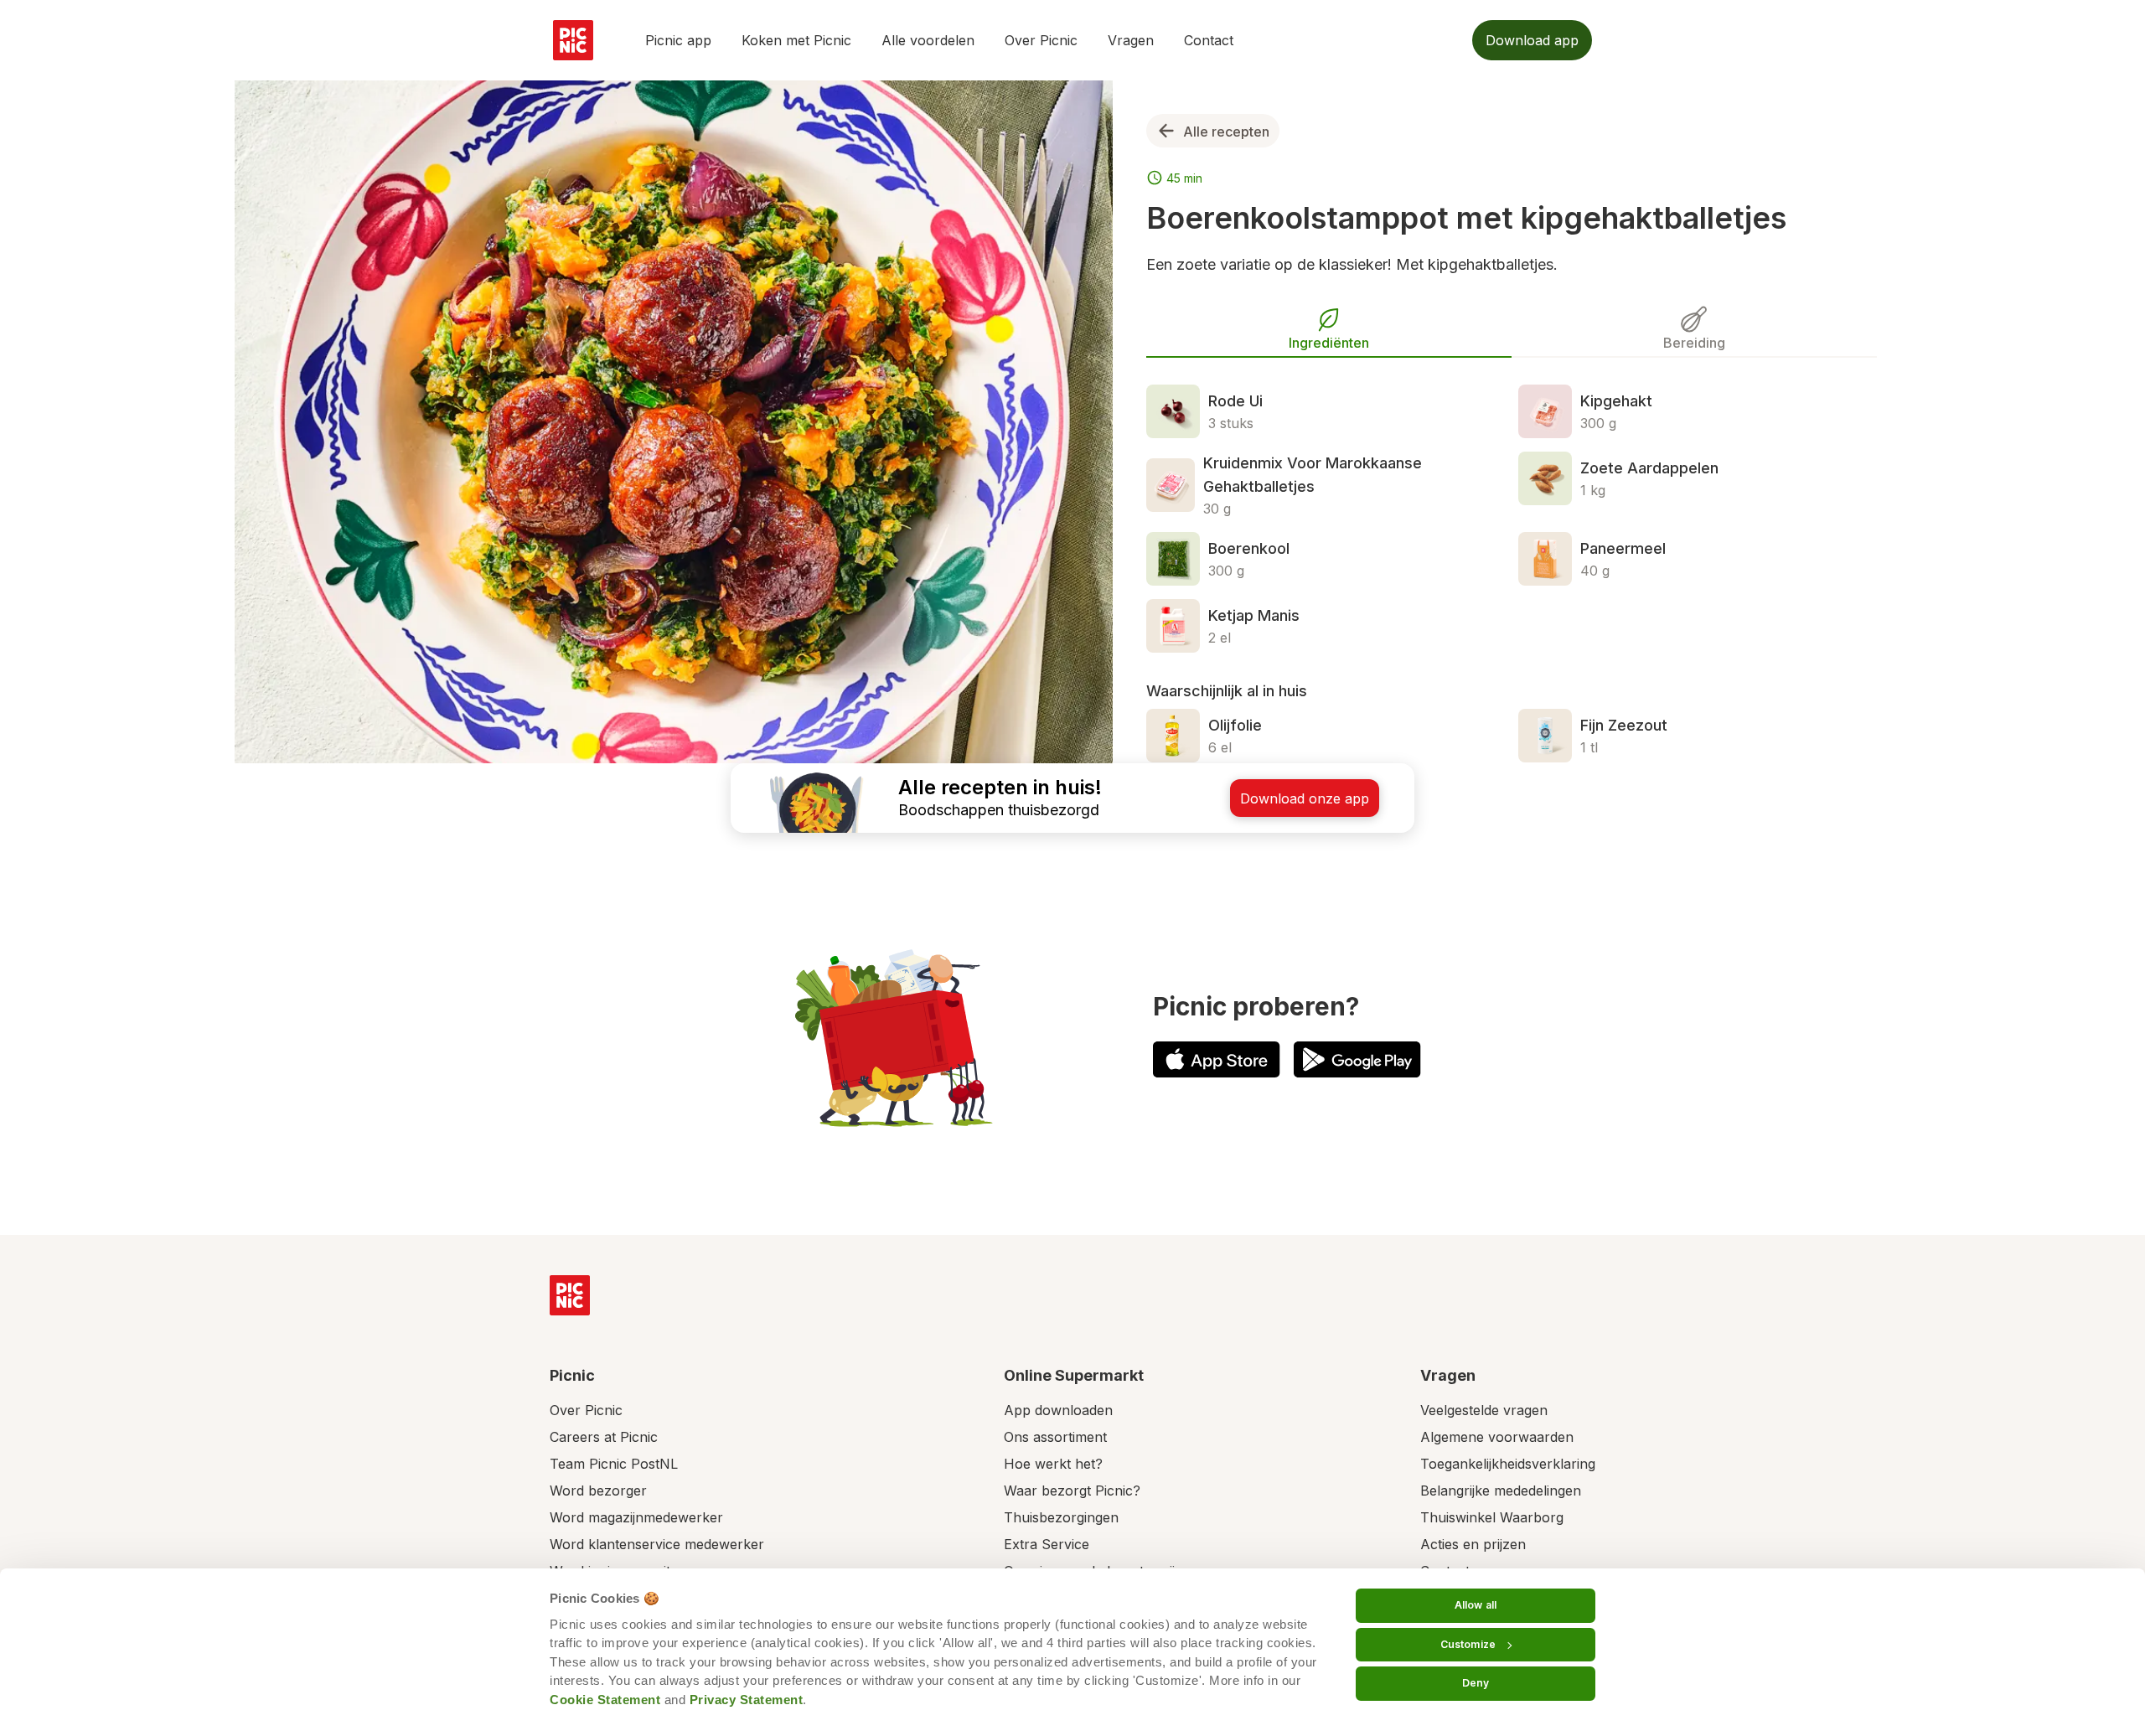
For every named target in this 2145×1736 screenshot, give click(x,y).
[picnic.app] (573, 40)
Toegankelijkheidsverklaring (1508, 1464)
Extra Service (1047, 1544)
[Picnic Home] (570, 1295)
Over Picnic (1041, 40)
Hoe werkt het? (1053, 1464)
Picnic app (678, 40)
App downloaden (1058, 1410)
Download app (1532, 40)
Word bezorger (598, 1491)
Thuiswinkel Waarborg (1492, 1517)
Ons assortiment (1055, 1437)
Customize (1468, 1644)
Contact (1209, 40)
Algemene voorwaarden (1497, 1437)
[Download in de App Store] (1217, 1059)
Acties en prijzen (1473, 1544)
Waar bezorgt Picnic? (1072, 1491)
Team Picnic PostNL (614, 1464)
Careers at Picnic (604, 1437)
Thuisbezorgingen (1061, 1517)
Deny (1476, 1683)
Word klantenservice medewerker (657, 1544)
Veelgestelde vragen (1484, 1410)
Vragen (1131, 40)
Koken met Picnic (796, 40)
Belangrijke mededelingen (1501, 1491)
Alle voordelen (928, 40)
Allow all (1476, 1605)
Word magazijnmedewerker (636, 1517)
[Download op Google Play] (1357, 1059)
